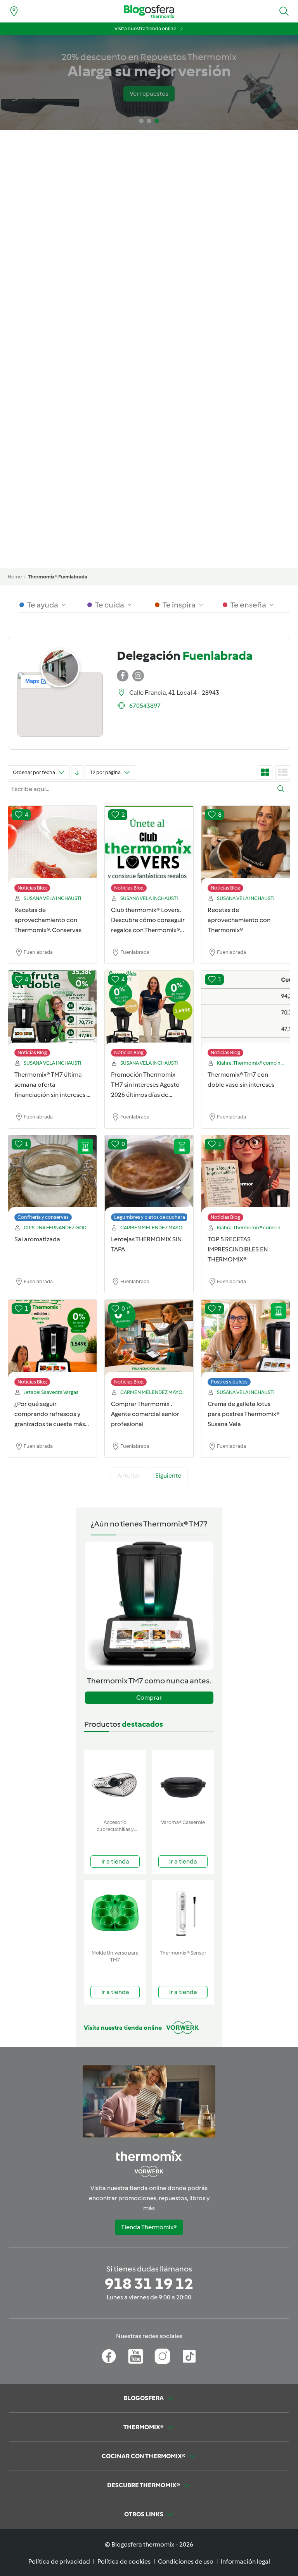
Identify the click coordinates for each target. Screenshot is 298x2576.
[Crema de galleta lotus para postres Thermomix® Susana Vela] (246, 1345)
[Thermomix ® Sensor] (183, 1913)
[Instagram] (162, 2356)
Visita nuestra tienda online (145, 28)
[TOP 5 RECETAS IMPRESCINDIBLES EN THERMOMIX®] (246, 1180)
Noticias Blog (32, 888)
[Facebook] (109, 2356)
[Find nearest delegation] (14, 11)
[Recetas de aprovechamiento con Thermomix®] (246, 851)
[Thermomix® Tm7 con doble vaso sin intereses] (246, 1015)
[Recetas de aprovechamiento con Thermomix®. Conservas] (52, 851)
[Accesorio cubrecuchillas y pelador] (115, 1783)
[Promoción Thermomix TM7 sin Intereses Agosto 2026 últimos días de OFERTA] (149, 1015)
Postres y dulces (229, 1382)
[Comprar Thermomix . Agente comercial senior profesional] (149, 1345)
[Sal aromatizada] (52, 1180)
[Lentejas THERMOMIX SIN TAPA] (149, 1180)
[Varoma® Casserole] (183, 1783)
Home (15, 577)
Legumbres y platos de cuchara (150, 1217)
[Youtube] (136, 2356)
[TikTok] (189, 2356)
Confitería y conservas (43, 1217)
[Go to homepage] (149, 11)
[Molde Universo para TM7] (115, 1913)
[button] (284, 11)
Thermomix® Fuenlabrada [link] (58, 577)
